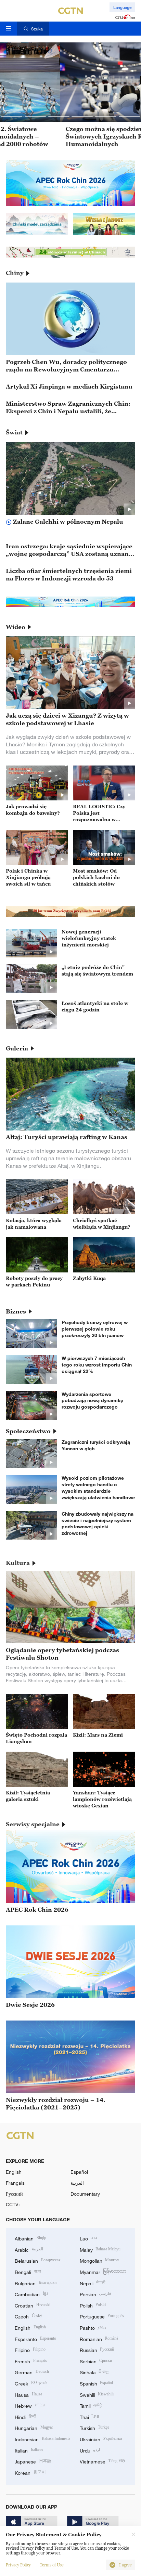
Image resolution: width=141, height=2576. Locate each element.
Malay (100, 2249)
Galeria (17, 1048)
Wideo (16, 627)
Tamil (91, 2405)
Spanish (97, 2383)
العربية (77, 2183)
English (14, 2172)
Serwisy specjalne (33, 1824)
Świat (14, 432)
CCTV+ (14, 2204)
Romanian (99, 2338)
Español (79, 2172)
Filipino (30, 2349)
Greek (31, 2383)
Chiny (15, 273)
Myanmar (103, 2271)
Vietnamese (102, 2461)
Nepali (93, 2283)
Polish (93, 2305)
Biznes (16, 1311)
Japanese (33, 2461)
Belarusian (38, 2260)
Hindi (25, 2416)
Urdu (90, 2450)
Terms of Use (52, 2565)
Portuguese (102, 2316)
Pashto (93, 2327)
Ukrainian (101, 2439)
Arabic (29, 2249)
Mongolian (99, 2260)
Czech (28, 2316)
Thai (89, 2416)
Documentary (85, 2194)
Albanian (30, 2238)
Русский (14, 2194)
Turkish (95, 2427)
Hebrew (30, 2405)
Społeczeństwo (28, 1431)
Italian (29, 2450)
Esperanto (35, 2338)
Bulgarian (36, 2283)
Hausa (28, 2394)
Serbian (96, 2361)
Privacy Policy (18, 2565)
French (31, 2361)
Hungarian (34, 2427)
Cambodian (31, 2294)
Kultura (18, 1563)
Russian (97, 2349)
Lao (89, 2238)
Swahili (97, 2394)
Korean (30, 2472)
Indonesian (42, 2439)
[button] (12, 116)
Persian (96, 2294)
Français (15, 2183)
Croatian (33, 2305)
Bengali (28, 2271)
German (32, 2372)
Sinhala (94, 2372)
